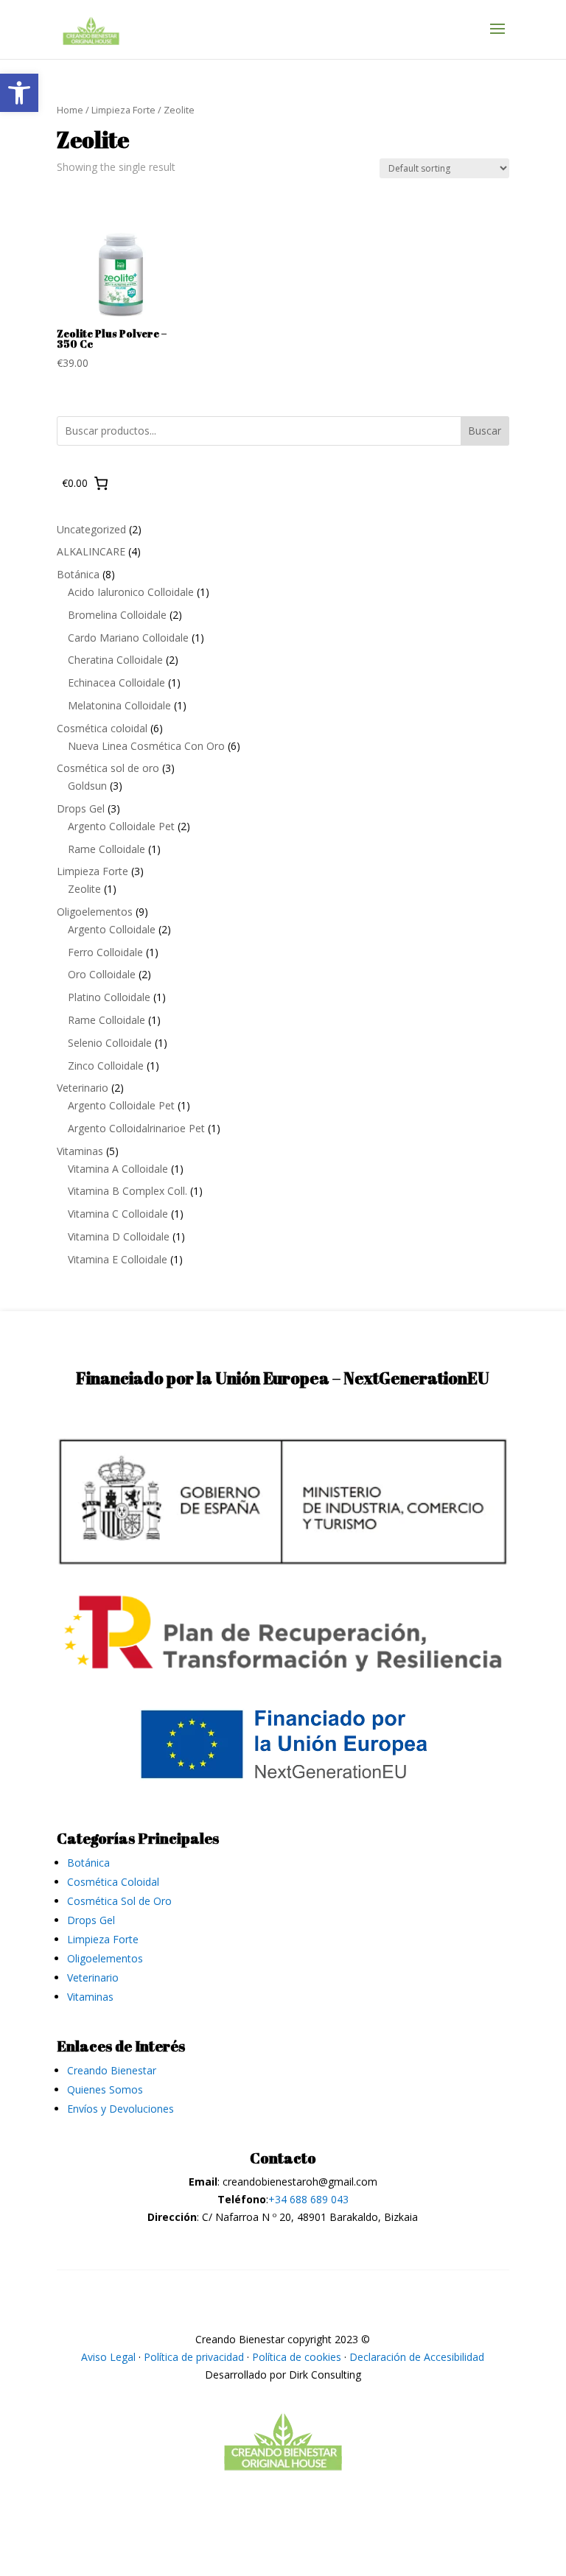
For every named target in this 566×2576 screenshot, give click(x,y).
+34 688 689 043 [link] (308, 2199)
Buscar (485, 431)
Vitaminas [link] (90, 1997)
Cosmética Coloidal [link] (113, 1882)
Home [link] (70, 110)
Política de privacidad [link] (194, 2357)
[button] (497, 38)
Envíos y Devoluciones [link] (120, 2109)
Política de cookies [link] (297, 2357)
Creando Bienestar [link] (112, 2070)
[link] (19, 93)
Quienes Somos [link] (105, 2089)
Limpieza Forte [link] (123, 110)
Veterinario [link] (93, 1977)
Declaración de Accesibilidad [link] (417, 2357)
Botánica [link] (88, 1863)
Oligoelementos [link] (105, 1958)
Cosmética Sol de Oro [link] (119, 1901)
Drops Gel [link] (91, 1920)
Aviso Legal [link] (108, 2357)
